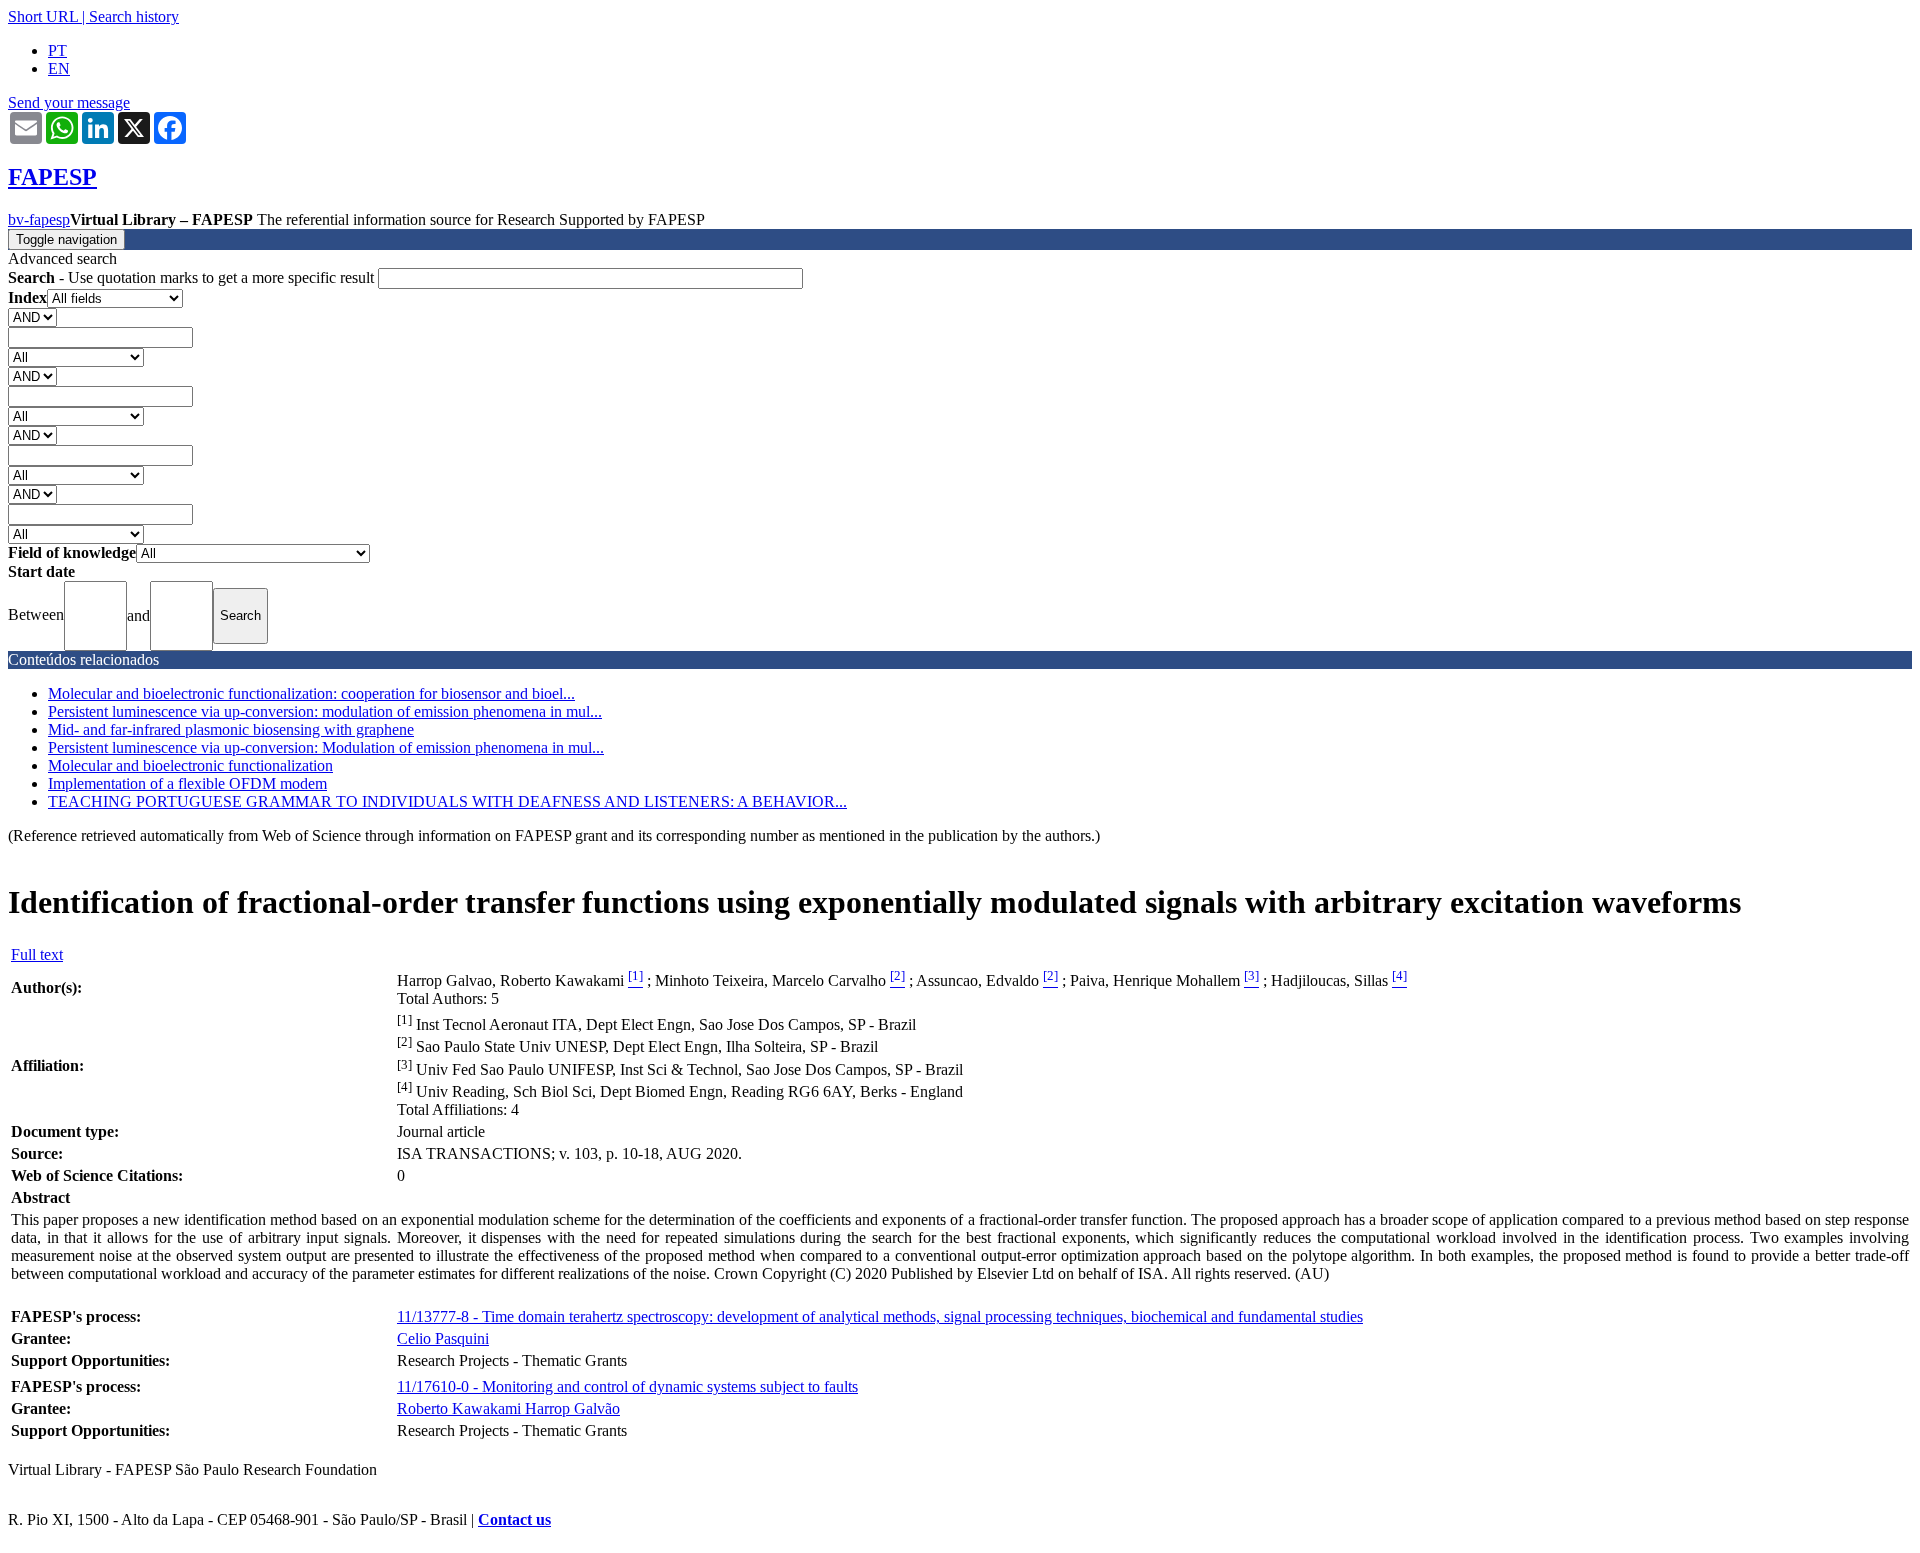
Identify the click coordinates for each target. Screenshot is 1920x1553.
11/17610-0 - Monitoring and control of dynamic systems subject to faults (627, 1386)
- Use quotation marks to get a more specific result (193, 277)
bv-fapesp (39, 219)
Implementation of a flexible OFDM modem (187, 783)
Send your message (69, 102)
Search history (134, 16)
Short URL (43, 16)
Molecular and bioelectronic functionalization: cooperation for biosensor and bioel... (311, 693)
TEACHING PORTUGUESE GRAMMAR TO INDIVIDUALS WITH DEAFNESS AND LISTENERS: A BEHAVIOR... (447, 801)
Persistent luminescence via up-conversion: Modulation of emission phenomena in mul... (326, 747)
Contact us (514, 1519)
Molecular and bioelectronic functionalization (190, 765)
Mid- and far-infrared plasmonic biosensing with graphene (231, 729)
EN (59, 68)
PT (57, 50)
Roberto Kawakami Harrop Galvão (508, 1408)
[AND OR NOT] (32, 316)
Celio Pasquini (443, 1338)
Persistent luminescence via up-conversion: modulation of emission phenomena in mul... (325, 711)
